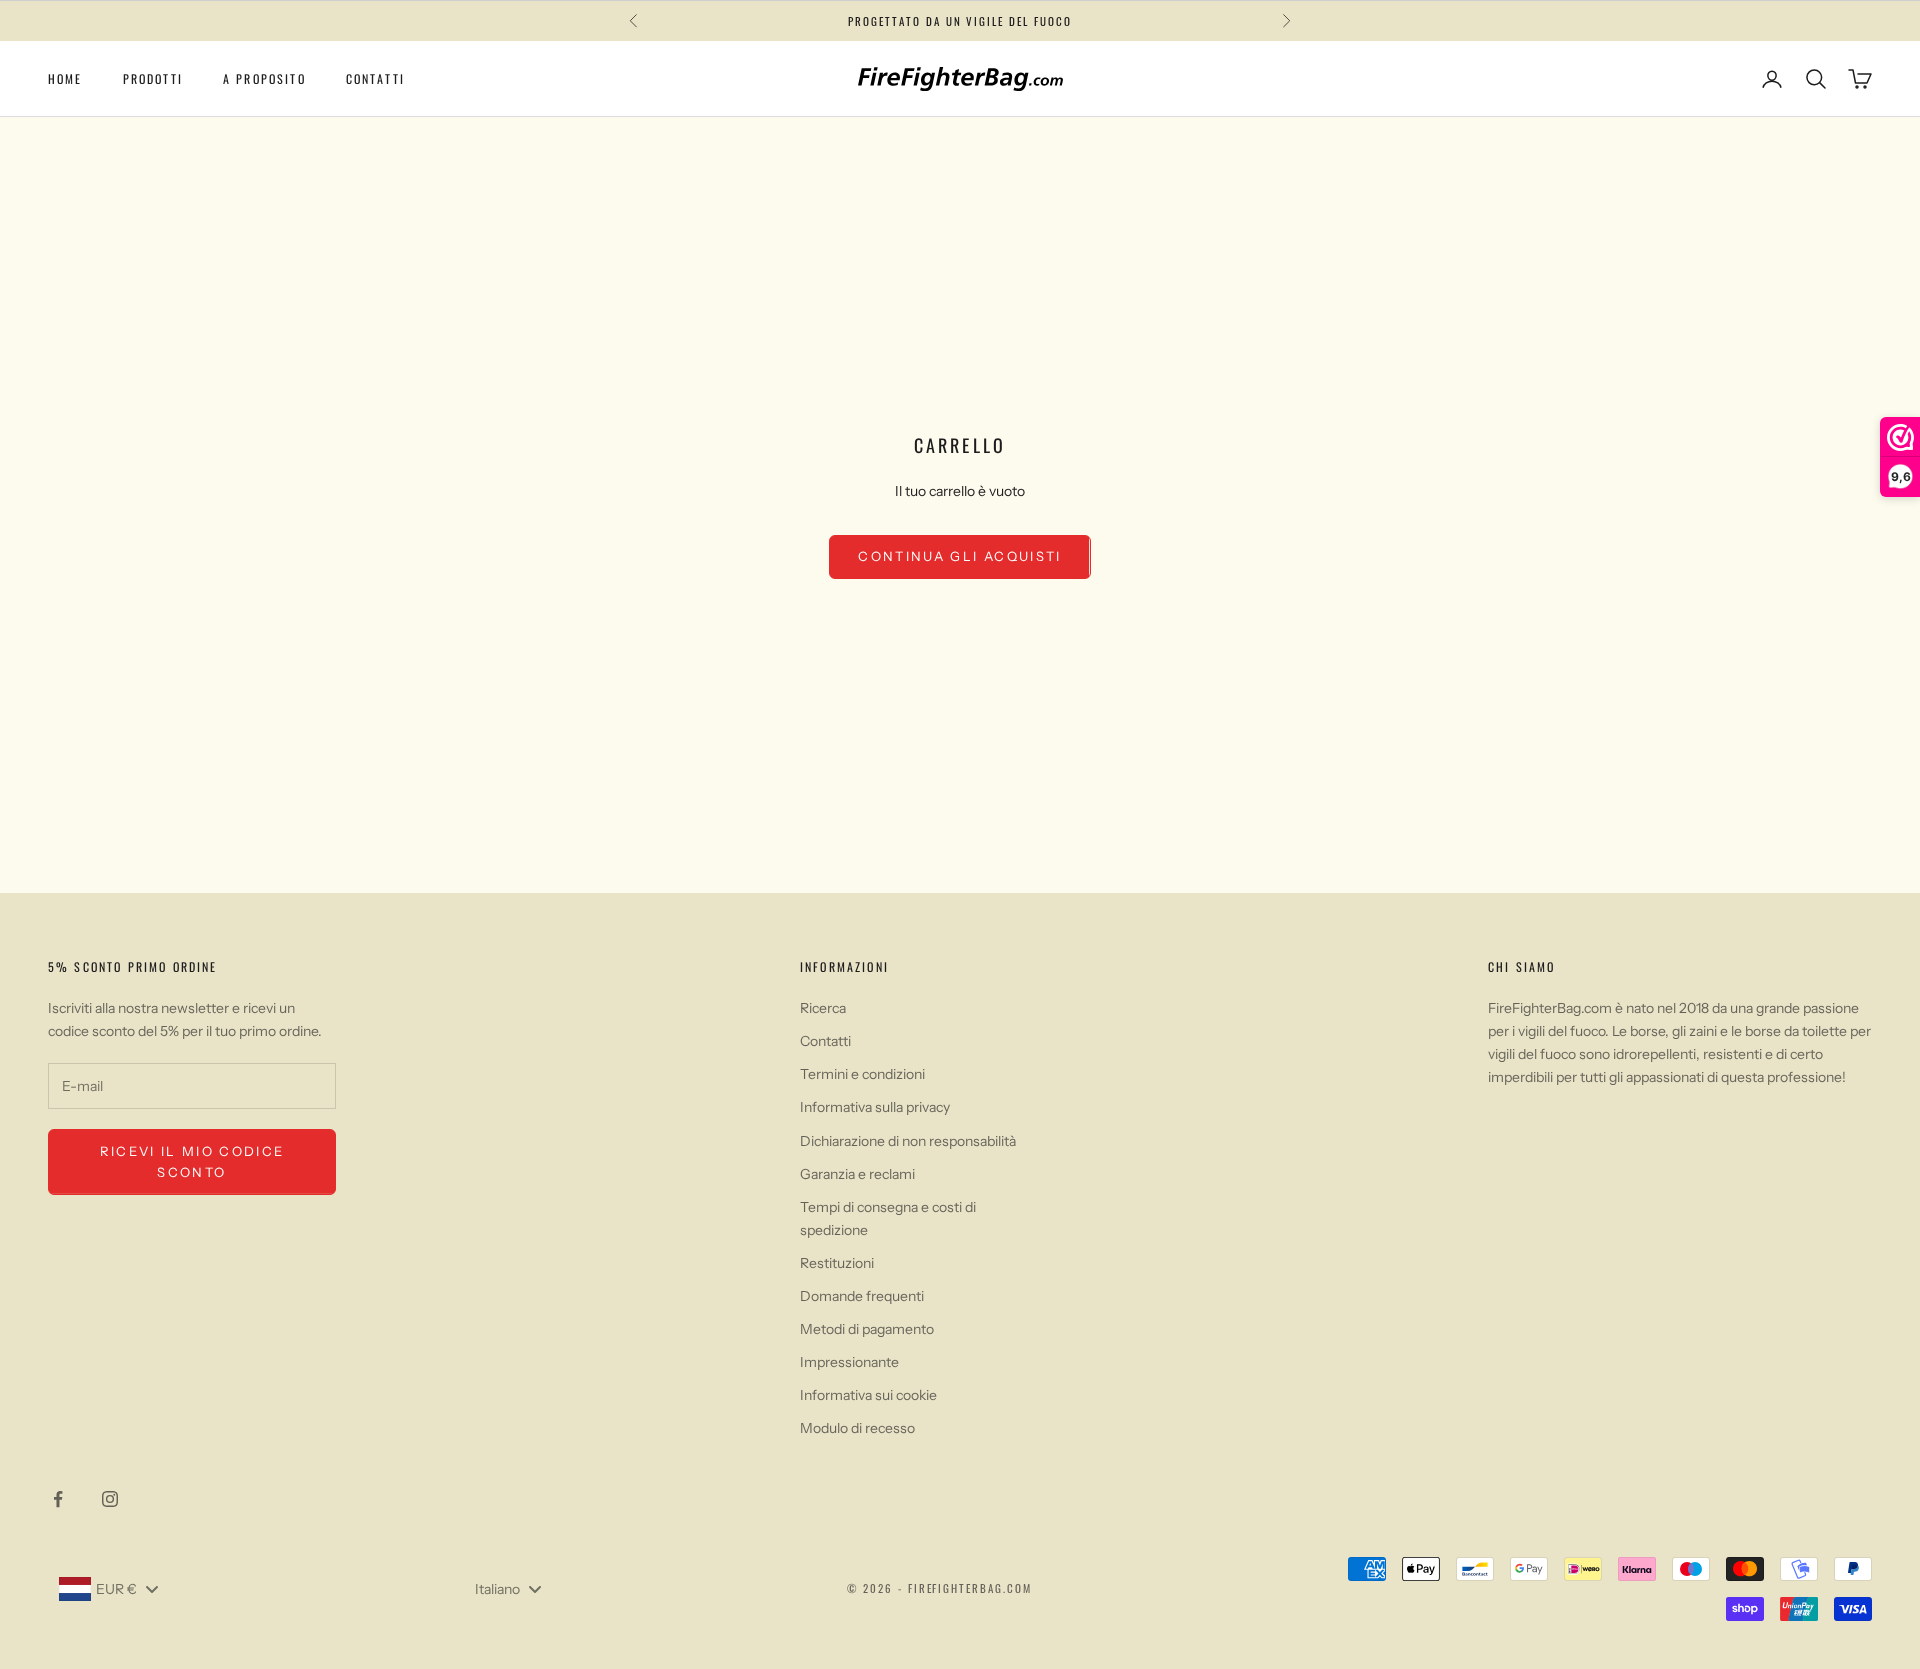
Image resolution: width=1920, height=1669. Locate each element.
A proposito (264, 78)
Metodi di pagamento (867, 1329)
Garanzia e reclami (857, 1174)
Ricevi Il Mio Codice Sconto (192, 1161)
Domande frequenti (862, 1296)
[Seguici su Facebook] (58, 1499)
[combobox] (108, 1589)
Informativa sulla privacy (875, 1107)
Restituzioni (837, 1263)
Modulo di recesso (857, 1428)
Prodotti (153, 78)
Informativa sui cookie (868, 1395)
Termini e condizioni (862, 1074)
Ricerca (823, 1008)
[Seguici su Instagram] (110, 1499)
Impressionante (849, 1362)
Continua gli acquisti (959, 556)
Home (65, 78)
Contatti (375, 78)
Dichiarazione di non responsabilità (908, 1141)
